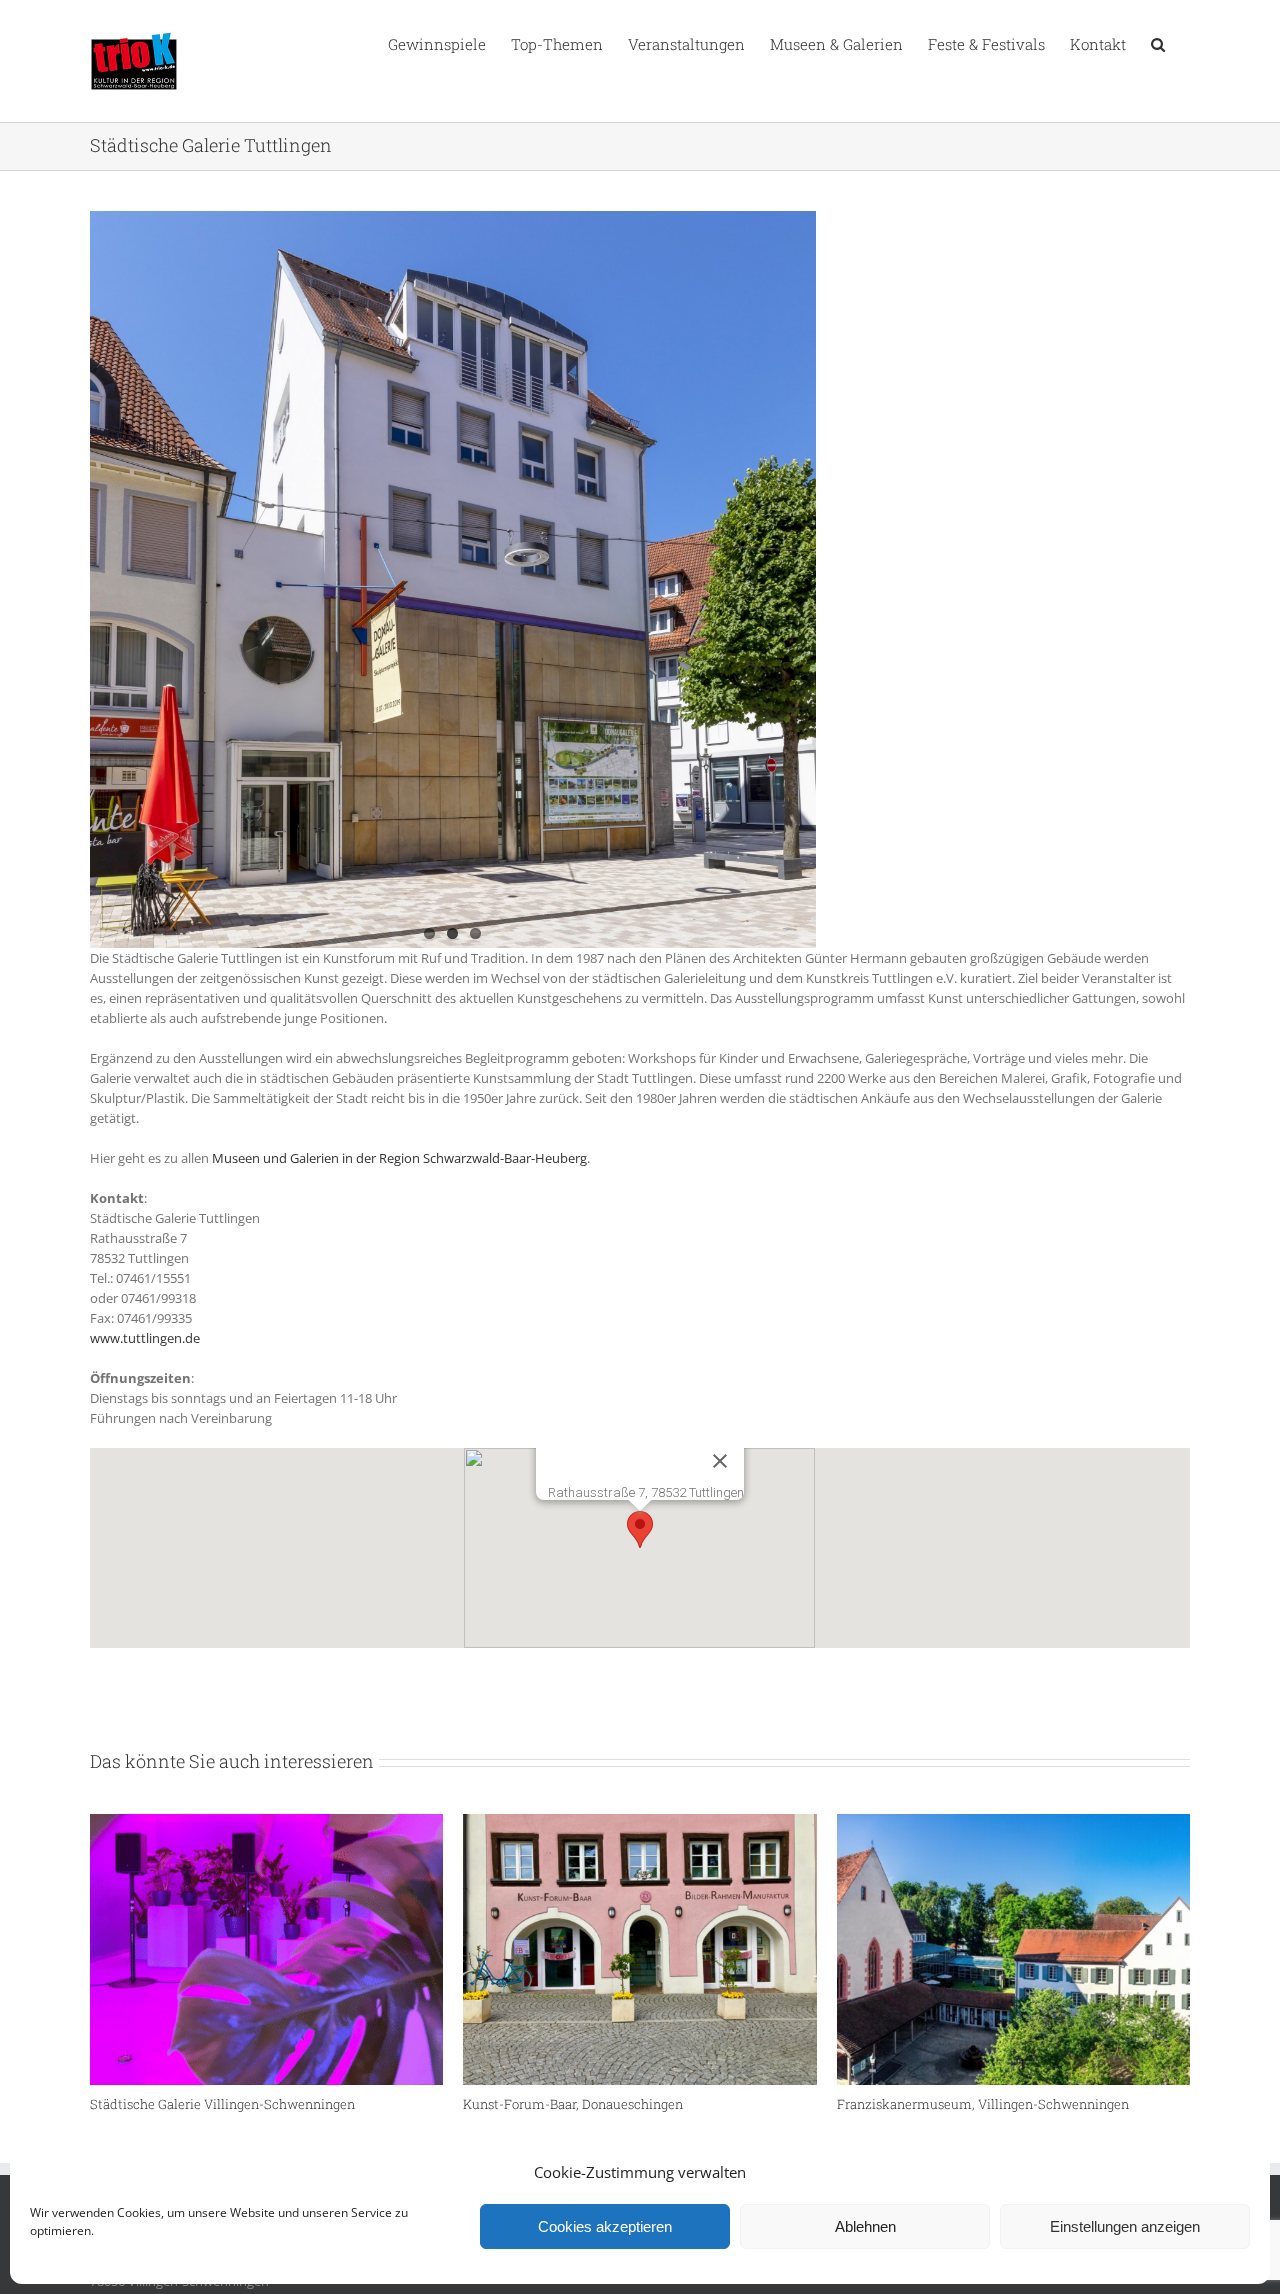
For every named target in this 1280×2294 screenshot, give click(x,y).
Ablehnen (865, 2226)
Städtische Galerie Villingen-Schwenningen (222, 2104)
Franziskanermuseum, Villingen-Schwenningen (983, 2104)
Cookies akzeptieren (605, 2226)
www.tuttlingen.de (145, 1338)
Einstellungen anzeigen (1125, 2226)
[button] (1158, 43)
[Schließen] (720, 1461)
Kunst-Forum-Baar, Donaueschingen (573, 2104)
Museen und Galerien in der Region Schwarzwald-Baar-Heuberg (399, 1158)
